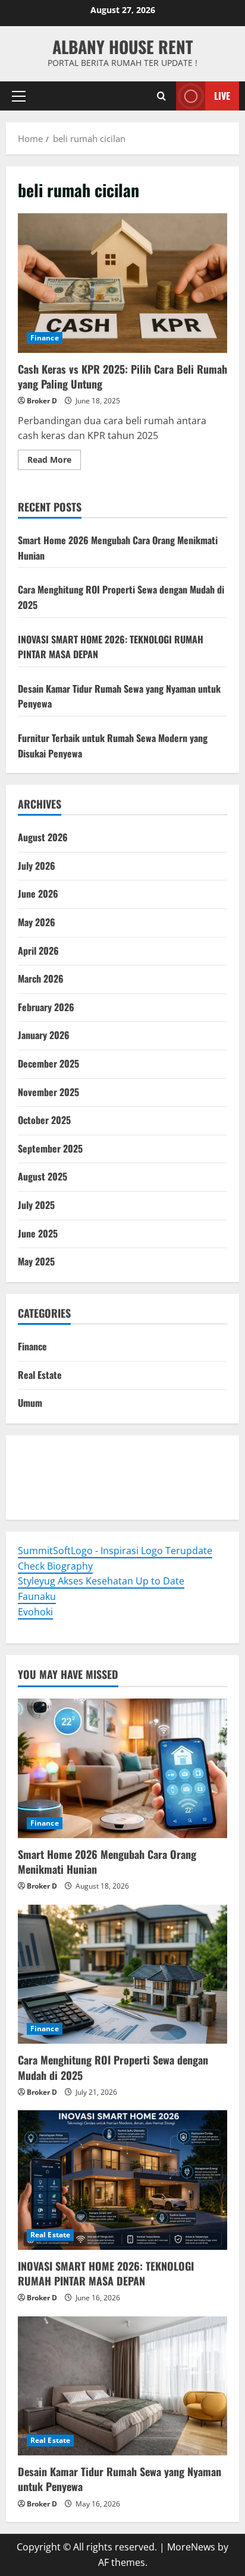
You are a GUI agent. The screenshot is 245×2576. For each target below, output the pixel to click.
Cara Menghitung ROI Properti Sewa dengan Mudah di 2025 (113, 2067)
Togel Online (46, 1454)
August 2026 (43, 837)
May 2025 (36, 1261)
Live (222, 96)
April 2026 (38, 951)
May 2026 (37, 922)
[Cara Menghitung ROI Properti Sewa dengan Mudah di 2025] (122, 1974)
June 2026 (38, 894)
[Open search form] (161, 96)
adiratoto (198, 1469)
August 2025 (43, 1176)
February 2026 (46, 1007)
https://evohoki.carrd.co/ (74, 1500)
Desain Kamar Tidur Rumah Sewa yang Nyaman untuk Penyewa (120, 2479)
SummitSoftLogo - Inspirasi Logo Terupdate (115, 1551)
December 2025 (48, 1063)
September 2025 (50, 1148)
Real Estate (40, 1375)
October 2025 (44, 1120)
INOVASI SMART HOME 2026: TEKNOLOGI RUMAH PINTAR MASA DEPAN (106, 2273)
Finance (45, 338)
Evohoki (94, 1454)
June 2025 (38, 1233)
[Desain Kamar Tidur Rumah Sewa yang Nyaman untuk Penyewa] (122, 2386)
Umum (30, 1403)
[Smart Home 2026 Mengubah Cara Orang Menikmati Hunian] (122, 1768)
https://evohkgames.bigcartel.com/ (96, 1469)
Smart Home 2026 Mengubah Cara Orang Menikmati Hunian (107, 1862)
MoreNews (191, 2547)
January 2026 (44, 1035)
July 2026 (37, 866)
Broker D (42, 401)
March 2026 (41, 978)
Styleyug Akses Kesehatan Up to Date (101, 1581)
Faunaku (37, 1596)
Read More (54, 462)
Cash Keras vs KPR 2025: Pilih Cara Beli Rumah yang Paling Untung (122, 283)
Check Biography (55, 1566)
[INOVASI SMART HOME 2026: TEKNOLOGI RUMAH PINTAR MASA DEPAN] (122, 2180)
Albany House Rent (122, 47)
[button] (19, 96)
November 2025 (48, 1092)
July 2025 (36, 1205)
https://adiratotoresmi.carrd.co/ (90, 1485)
